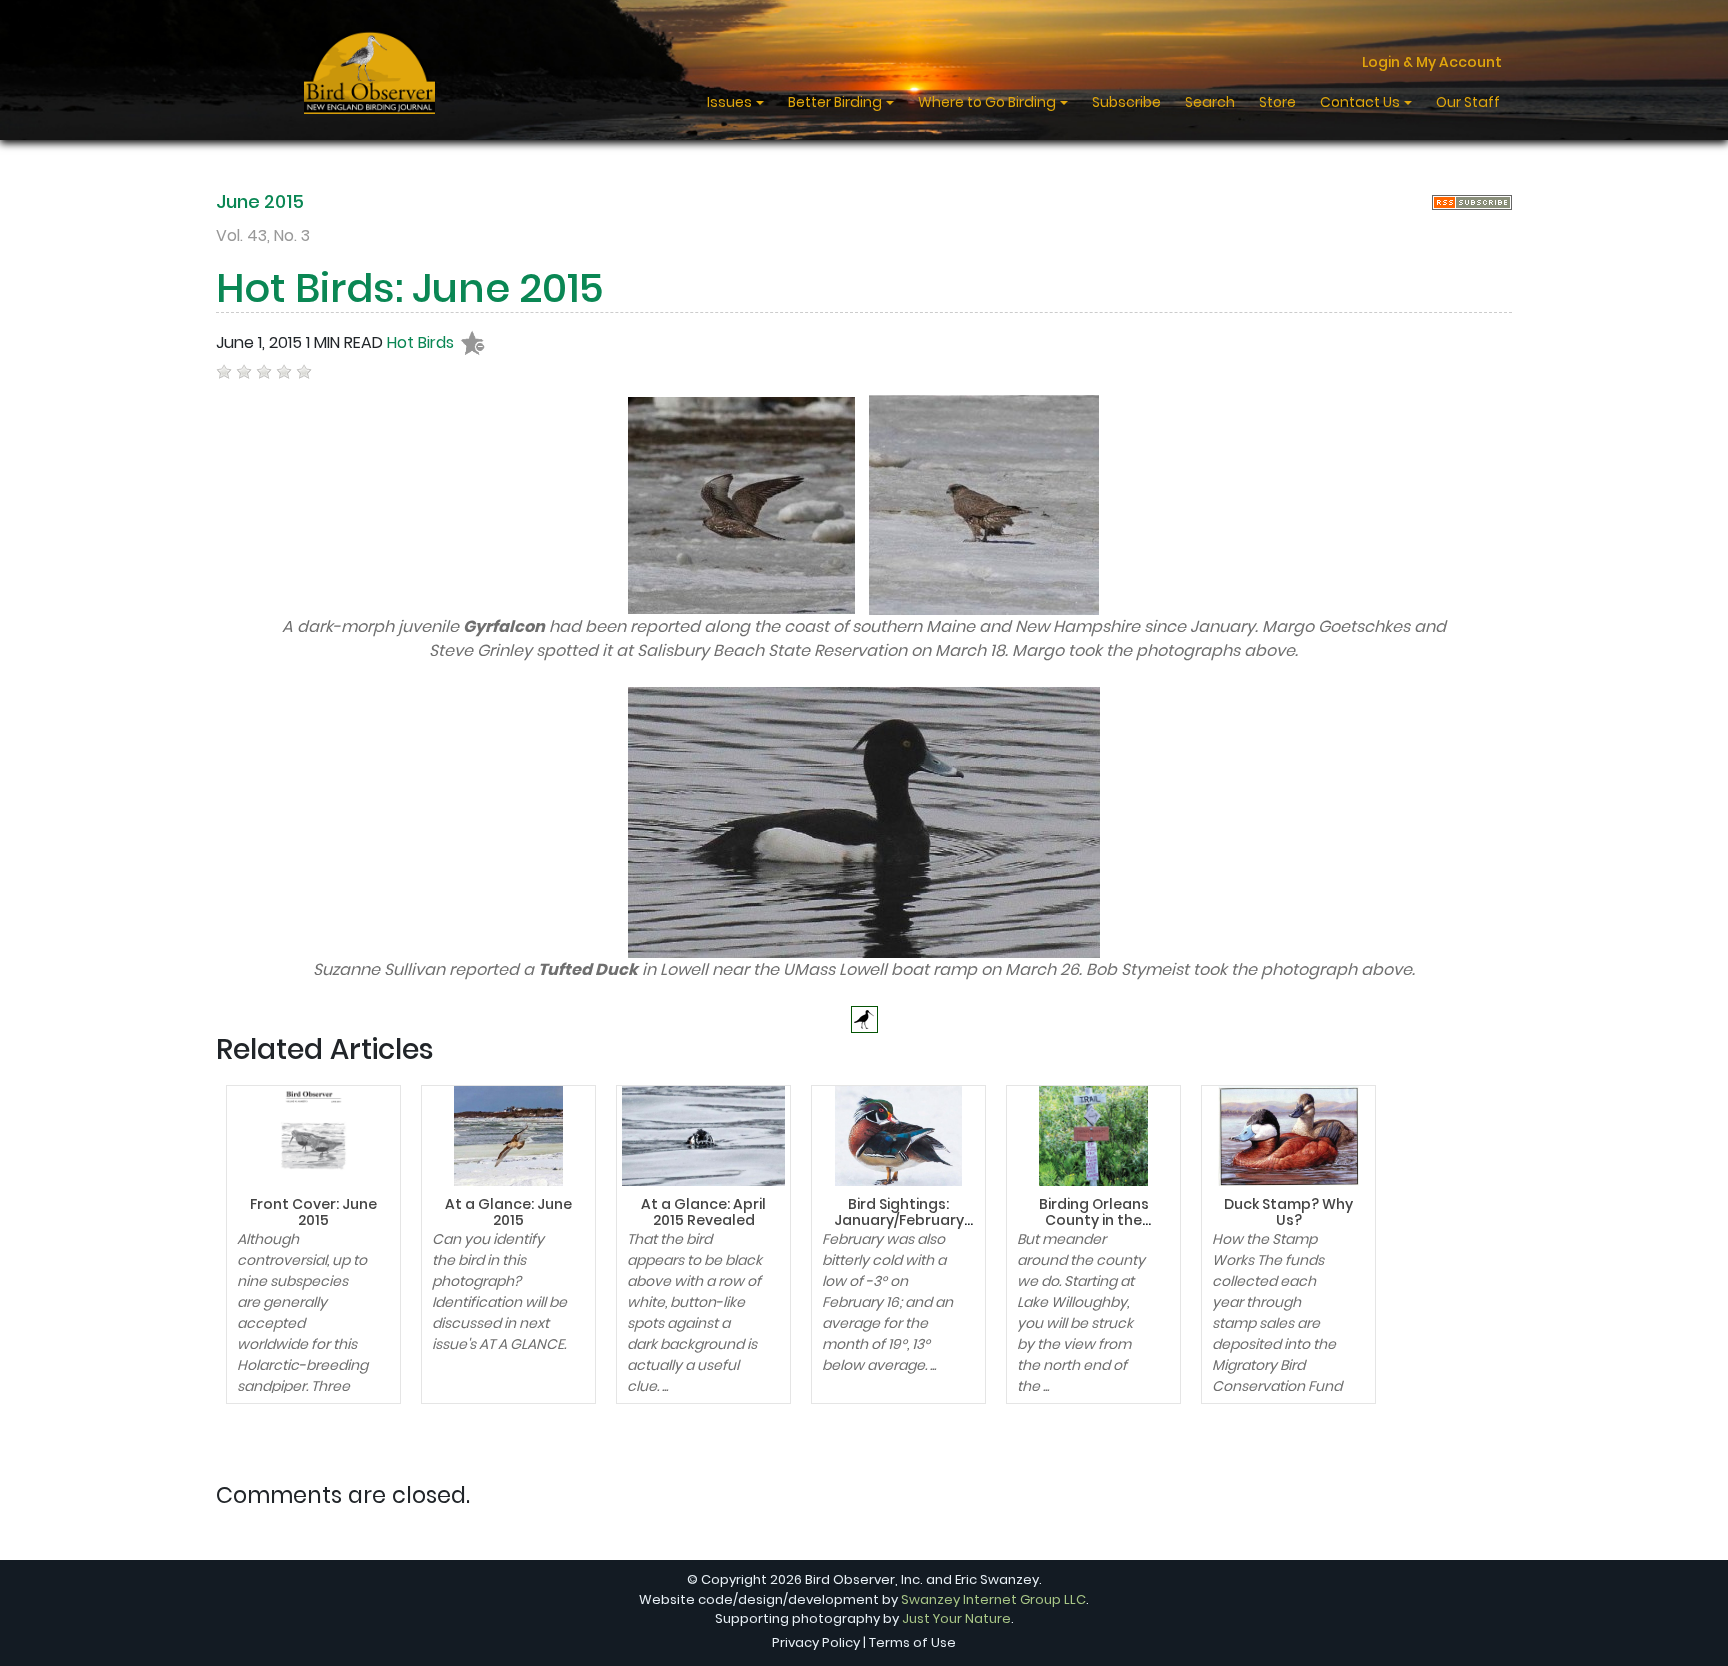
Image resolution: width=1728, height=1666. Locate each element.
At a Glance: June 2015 (508, 1212)
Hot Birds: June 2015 (410, 288)
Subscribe (1126, 102)
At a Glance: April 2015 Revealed (703, 1212)
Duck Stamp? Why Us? (1288, 1212)
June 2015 (260, 201)
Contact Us (1361, 102)
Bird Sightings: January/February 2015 (899, 1221)
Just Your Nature (956, 1618)
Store (1277, 102)
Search (1210, 102)
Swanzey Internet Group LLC (993, 1599)
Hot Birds (420, 342)
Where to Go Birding (988, 102)
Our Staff (1468, 102)
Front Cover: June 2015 (313, 1212)
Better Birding (836, 102)
